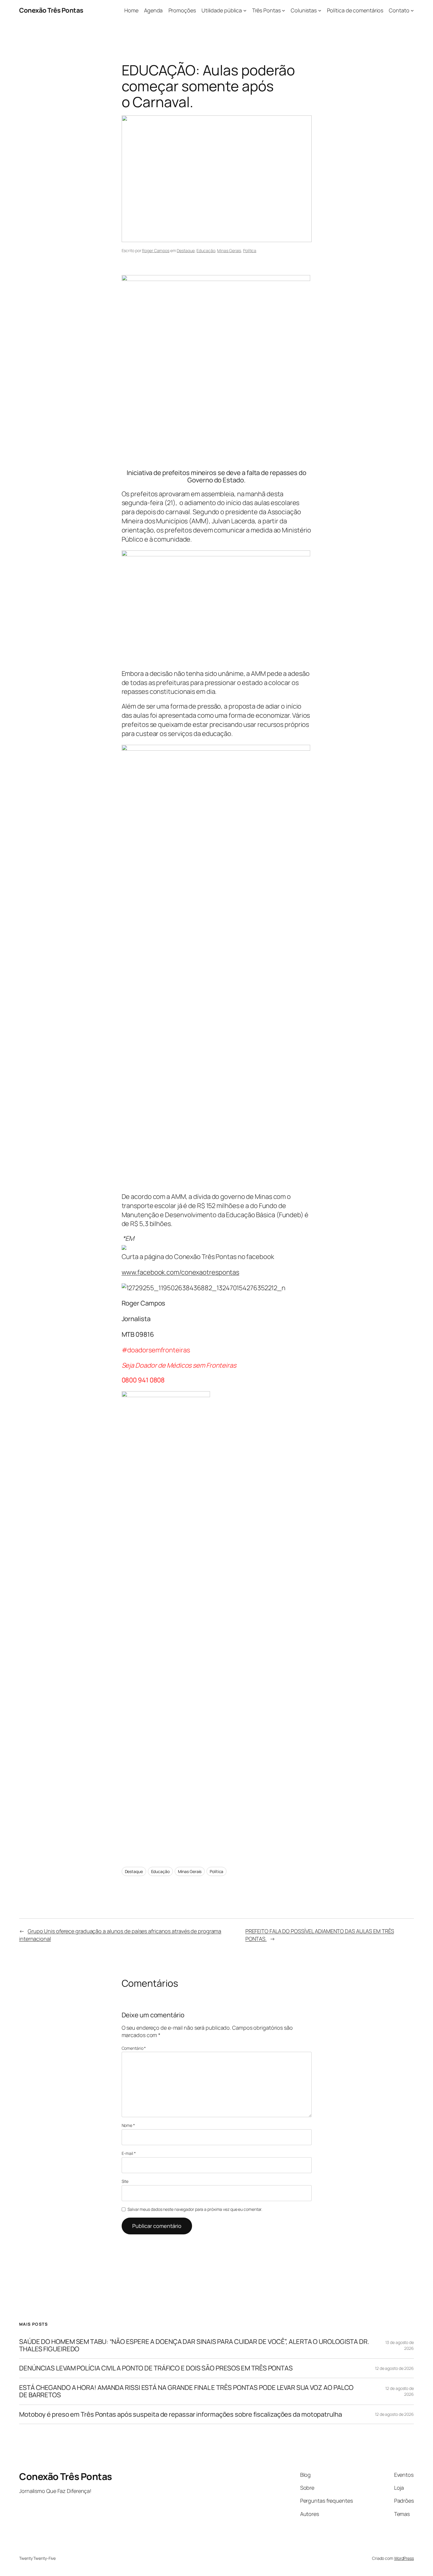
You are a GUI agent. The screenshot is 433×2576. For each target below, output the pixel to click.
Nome (128, 2125)
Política (250, 250)
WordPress (404, 2558)
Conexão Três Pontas (51, 10)
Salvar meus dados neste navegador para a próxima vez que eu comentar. (195, 2209)
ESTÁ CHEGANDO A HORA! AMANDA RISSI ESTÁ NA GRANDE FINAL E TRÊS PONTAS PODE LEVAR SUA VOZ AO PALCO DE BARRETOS (186, 2391)
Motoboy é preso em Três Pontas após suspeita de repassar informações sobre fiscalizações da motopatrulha (181, 2414)
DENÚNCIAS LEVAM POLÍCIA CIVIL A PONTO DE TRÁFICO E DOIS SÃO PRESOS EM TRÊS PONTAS (156, 2368)
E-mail (129, 2153)
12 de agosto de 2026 (394, 2368)
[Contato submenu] (412, 10)
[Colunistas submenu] (320, 10)
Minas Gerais (229, 250)
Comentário (134, 2048)
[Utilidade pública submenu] (245, 10)
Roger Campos (156, 250)
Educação (206, 250)
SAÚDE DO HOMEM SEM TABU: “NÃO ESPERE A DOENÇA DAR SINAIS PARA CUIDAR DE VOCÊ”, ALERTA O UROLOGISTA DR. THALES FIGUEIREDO (194, 2345)
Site (125, 2181)
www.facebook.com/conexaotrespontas (181, 1272)
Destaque (186, 250)
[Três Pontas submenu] (284, 10)
